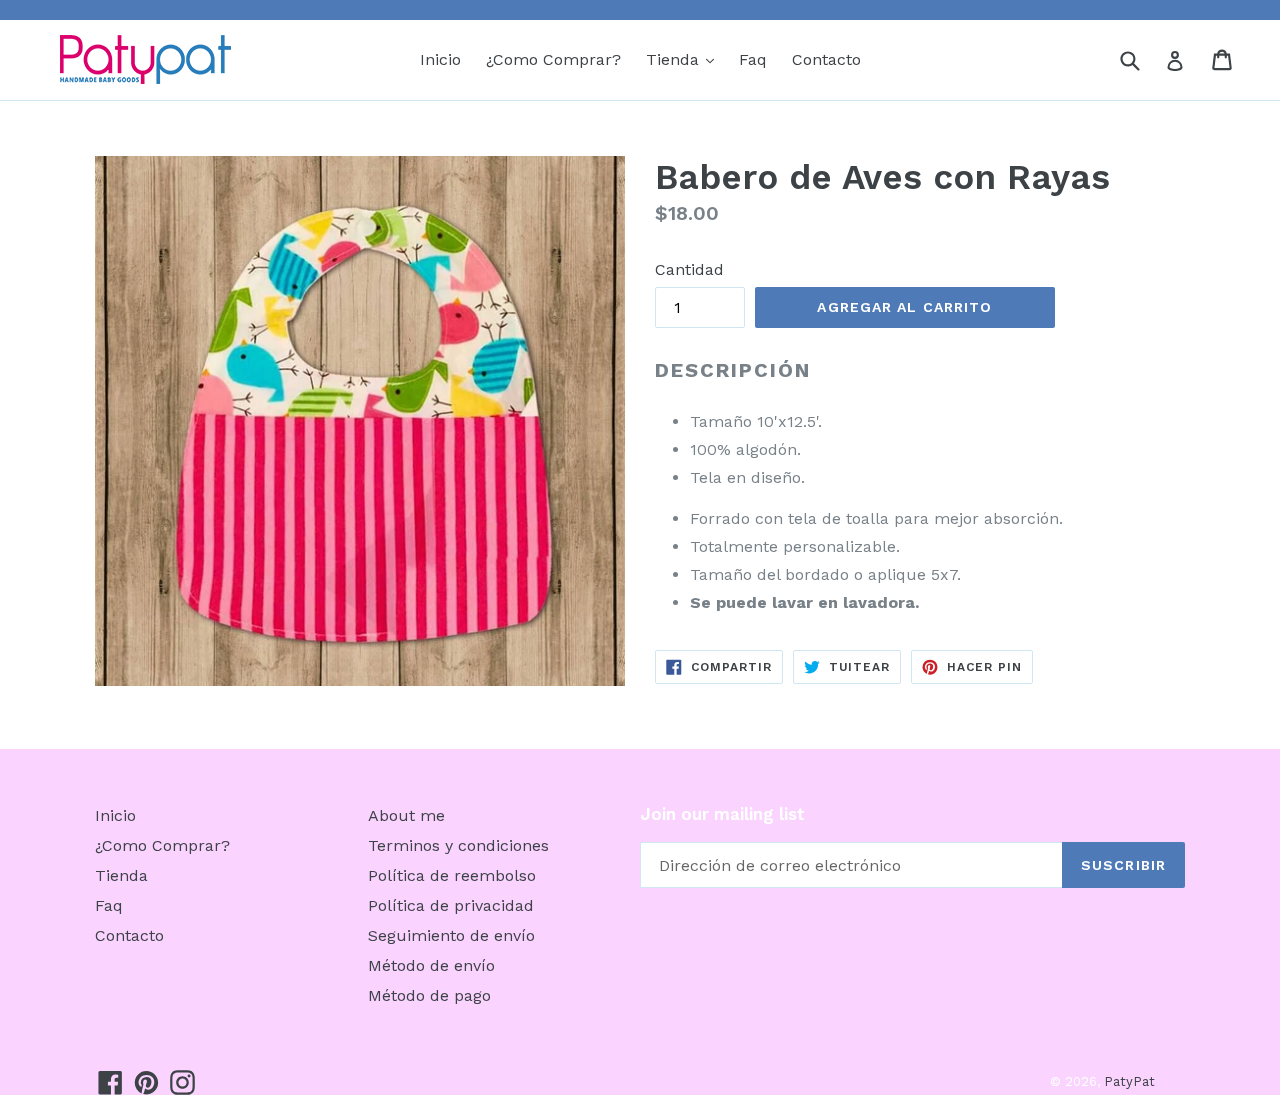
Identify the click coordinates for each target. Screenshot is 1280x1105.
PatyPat (1129, 1081)
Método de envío (431, 965)
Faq (753, 59)
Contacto (826, 59)
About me (406, 815)
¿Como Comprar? (553, 59)
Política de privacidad (451, 905)
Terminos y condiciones (458, 845)
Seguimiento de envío (451, 935)
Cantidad (689, 269)
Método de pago (429, 995)
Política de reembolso (452, 875)
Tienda (685, 59)
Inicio (440, 59)
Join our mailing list (722, 814)
